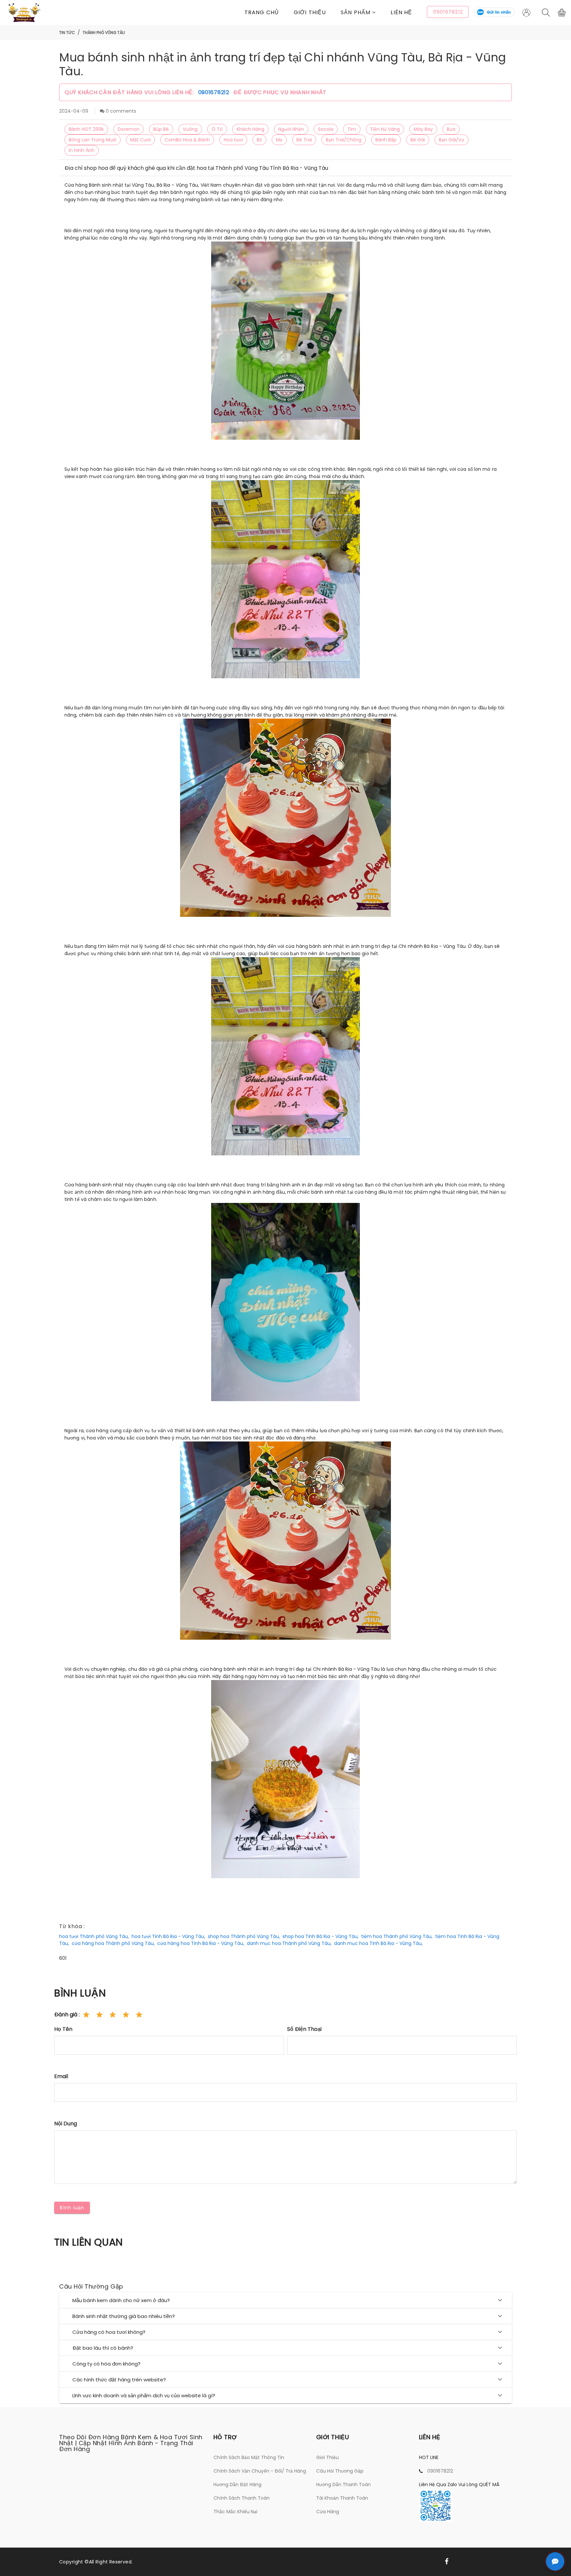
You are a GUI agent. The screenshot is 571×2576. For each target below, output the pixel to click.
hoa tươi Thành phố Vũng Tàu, (94, 1936)
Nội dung (66, 2124)
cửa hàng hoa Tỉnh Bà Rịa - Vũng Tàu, (201, 1943)
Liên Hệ (401, 12)
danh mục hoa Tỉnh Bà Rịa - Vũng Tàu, (378, 1943)
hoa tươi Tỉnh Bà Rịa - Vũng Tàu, (168, 1936)
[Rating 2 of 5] (99, 2015)
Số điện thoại (304, 2029)
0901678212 (215, 92)
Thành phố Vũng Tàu (104, 33)
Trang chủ (262, 12)
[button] (366, 12)
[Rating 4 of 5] (126, 2015)
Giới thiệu (310, 12)
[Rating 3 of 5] (113, 2015)
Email (61, 2076)
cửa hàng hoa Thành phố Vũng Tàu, (113, 1943)
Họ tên (63, 2029)
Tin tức (67, 33)
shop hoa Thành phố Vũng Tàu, (244, 1936)
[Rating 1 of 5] (86, 2015)
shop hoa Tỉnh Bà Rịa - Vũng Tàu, (321, 1936)
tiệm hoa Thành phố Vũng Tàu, (397, 1936)
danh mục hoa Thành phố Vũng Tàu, (289, 1943)
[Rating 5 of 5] (139, 2015)
